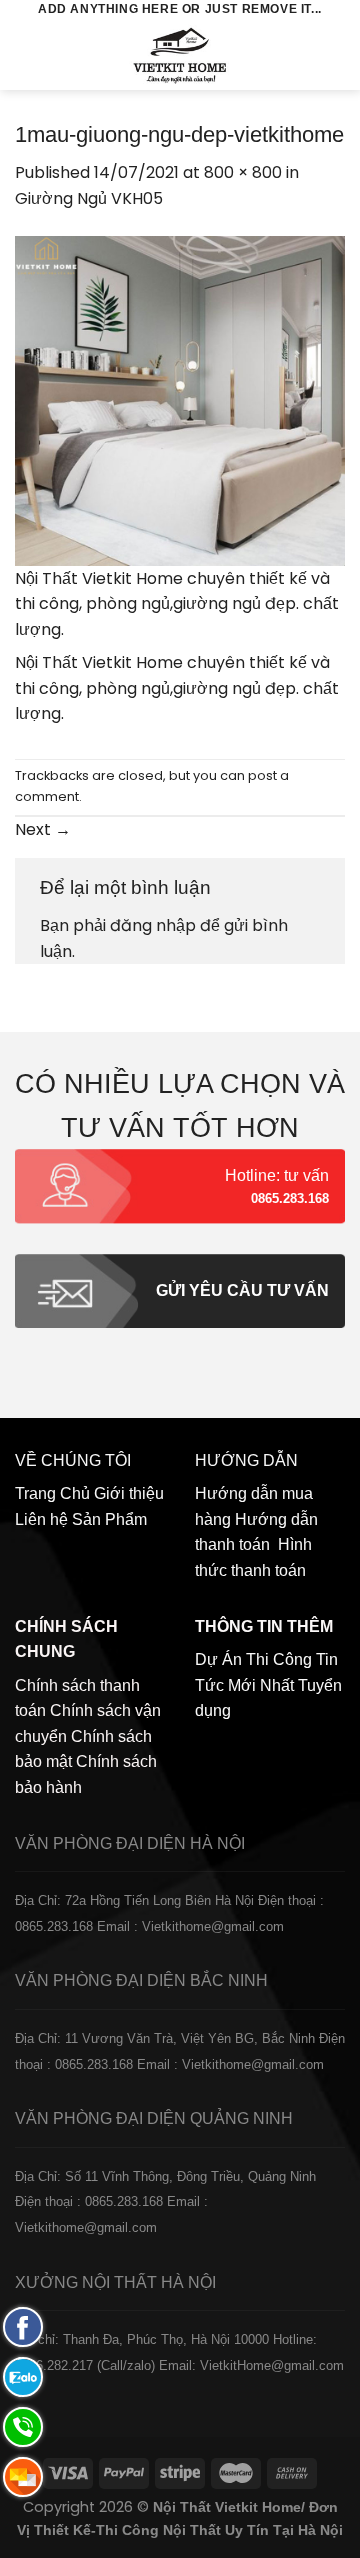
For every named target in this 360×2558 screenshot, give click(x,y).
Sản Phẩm (109, 1519)
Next (43, 829)
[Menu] (27, 54)
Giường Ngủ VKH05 (89, 198)
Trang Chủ (52, 1493)
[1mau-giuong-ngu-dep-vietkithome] (180, 399)
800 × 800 (243, 172)
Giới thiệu (129, 1493)
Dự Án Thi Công (253, 1659)
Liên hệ (41, 1519)
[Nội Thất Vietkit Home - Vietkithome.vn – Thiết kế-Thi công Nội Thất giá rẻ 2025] (180, 55)
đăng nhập (153, 925)
